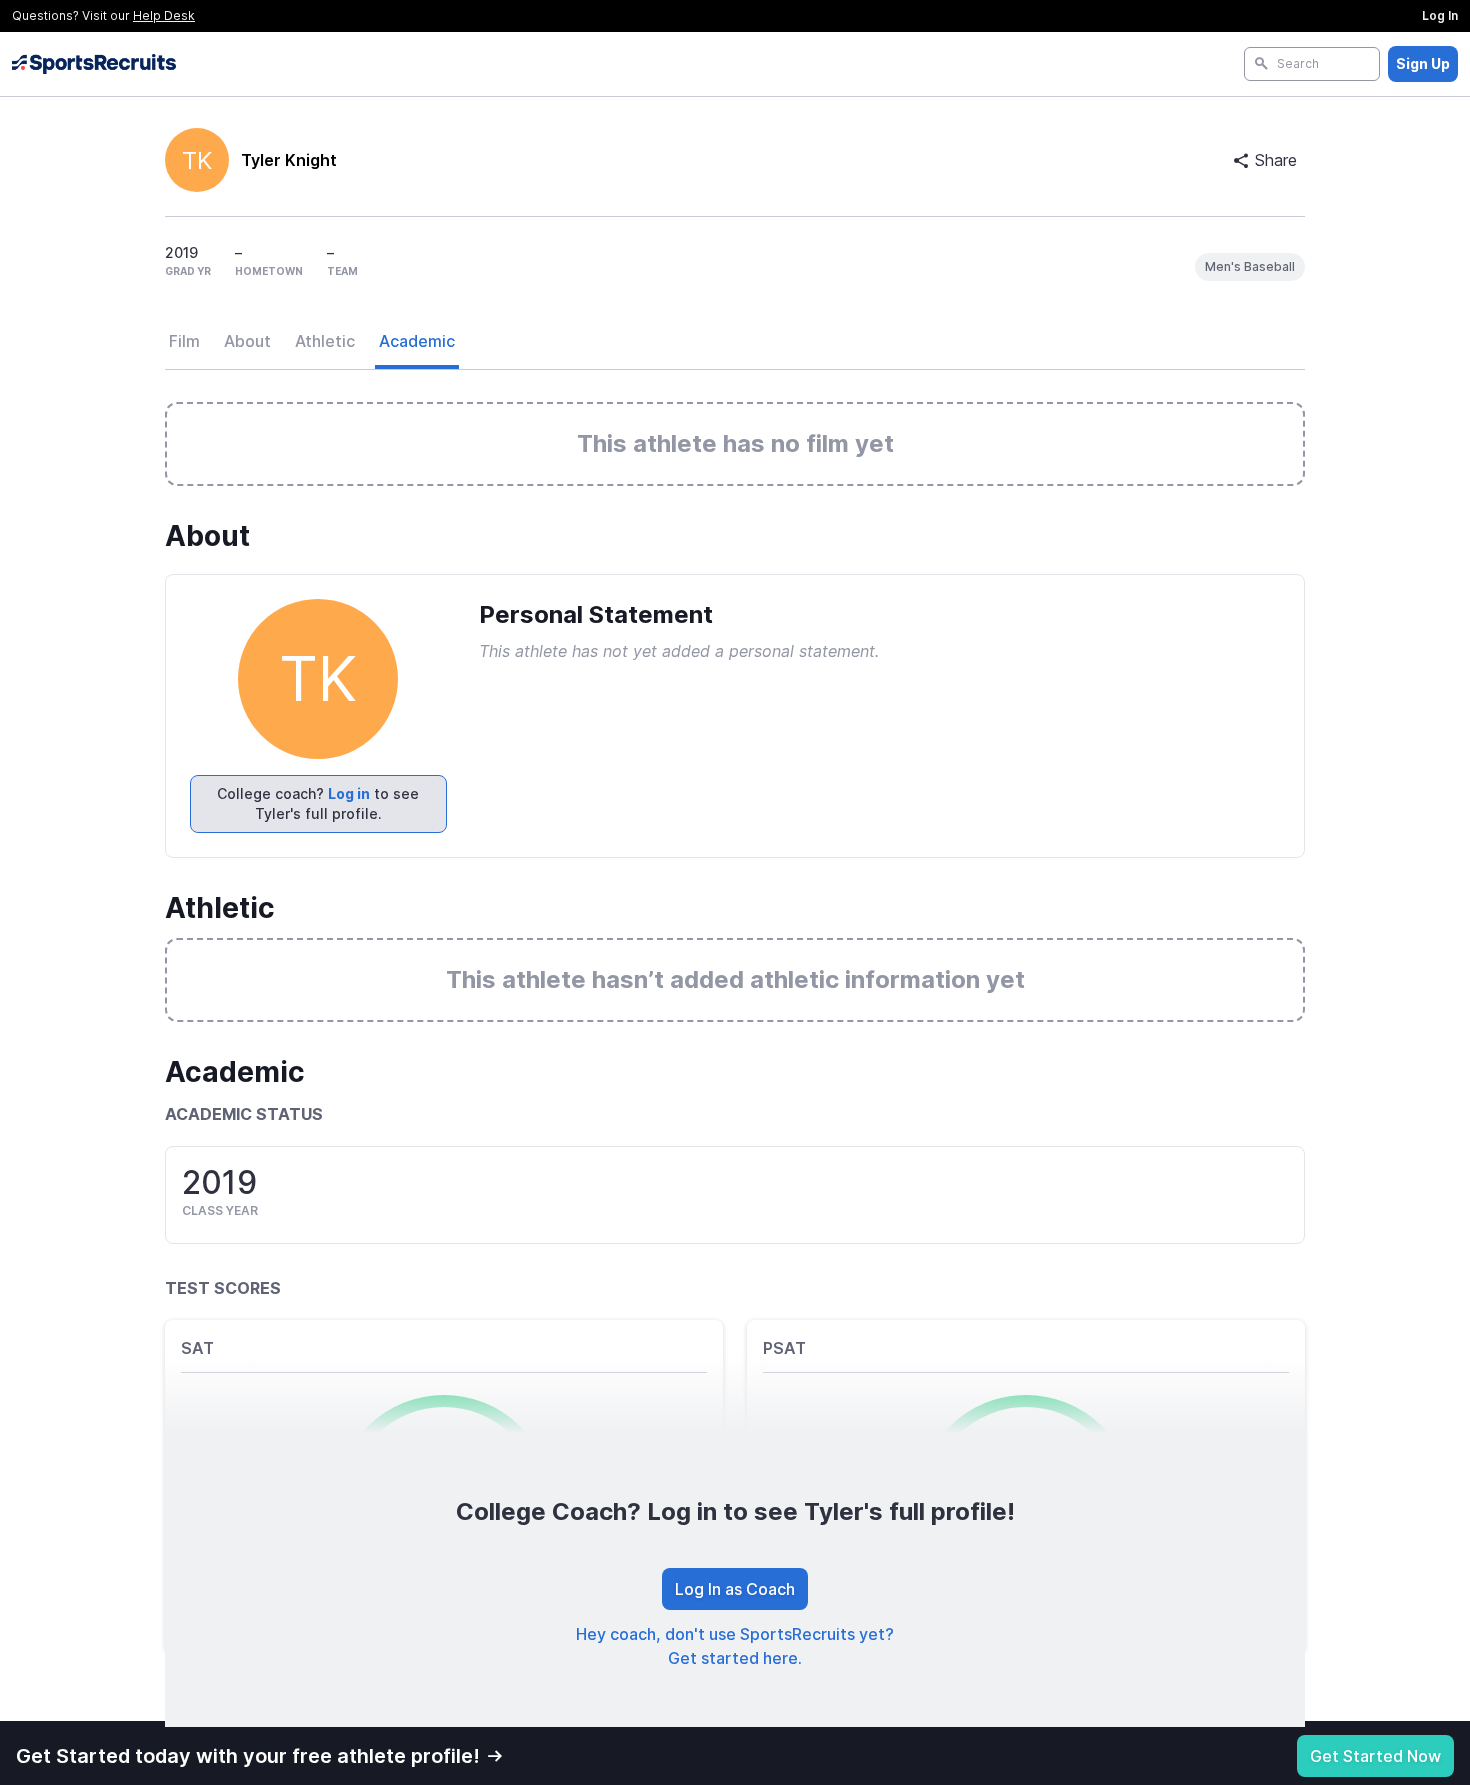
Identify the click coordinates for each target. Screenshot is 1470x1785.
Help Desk (164, 15)
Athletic (325, 341)
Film (184, 341)
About (247, 341)
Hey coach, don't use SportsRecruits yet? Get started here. (735, 1646)
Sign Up (1423, 63)
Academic (417, 341)
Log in (349, 793)
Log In (1440, 15)
